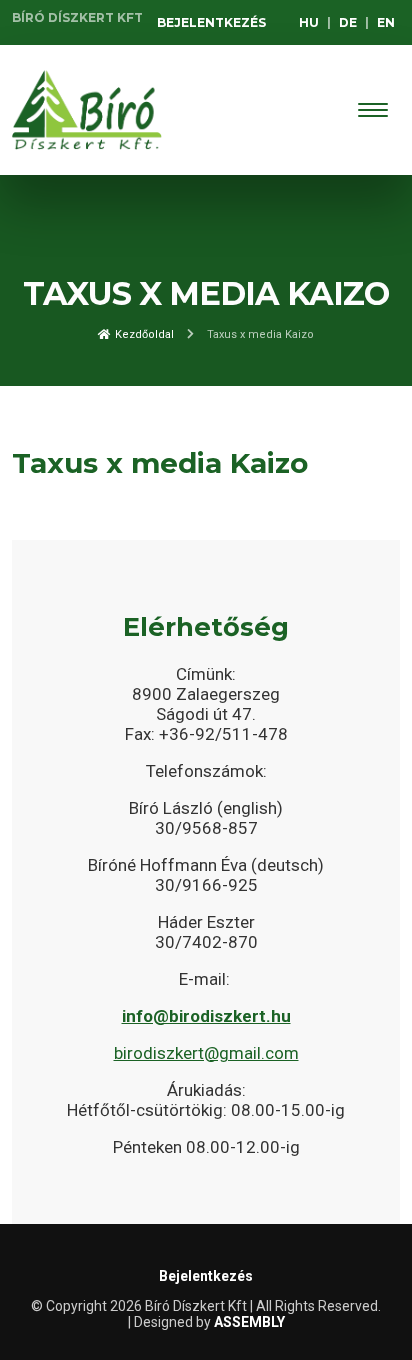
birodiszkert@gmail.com (206, 1053)
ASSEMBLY (249, 1322)
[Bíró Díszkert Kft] (87, 110)
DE (348, 22)
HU (309, 22)
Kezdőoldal (143, 334)
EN (386, 22)
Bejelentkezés (211, 22)
